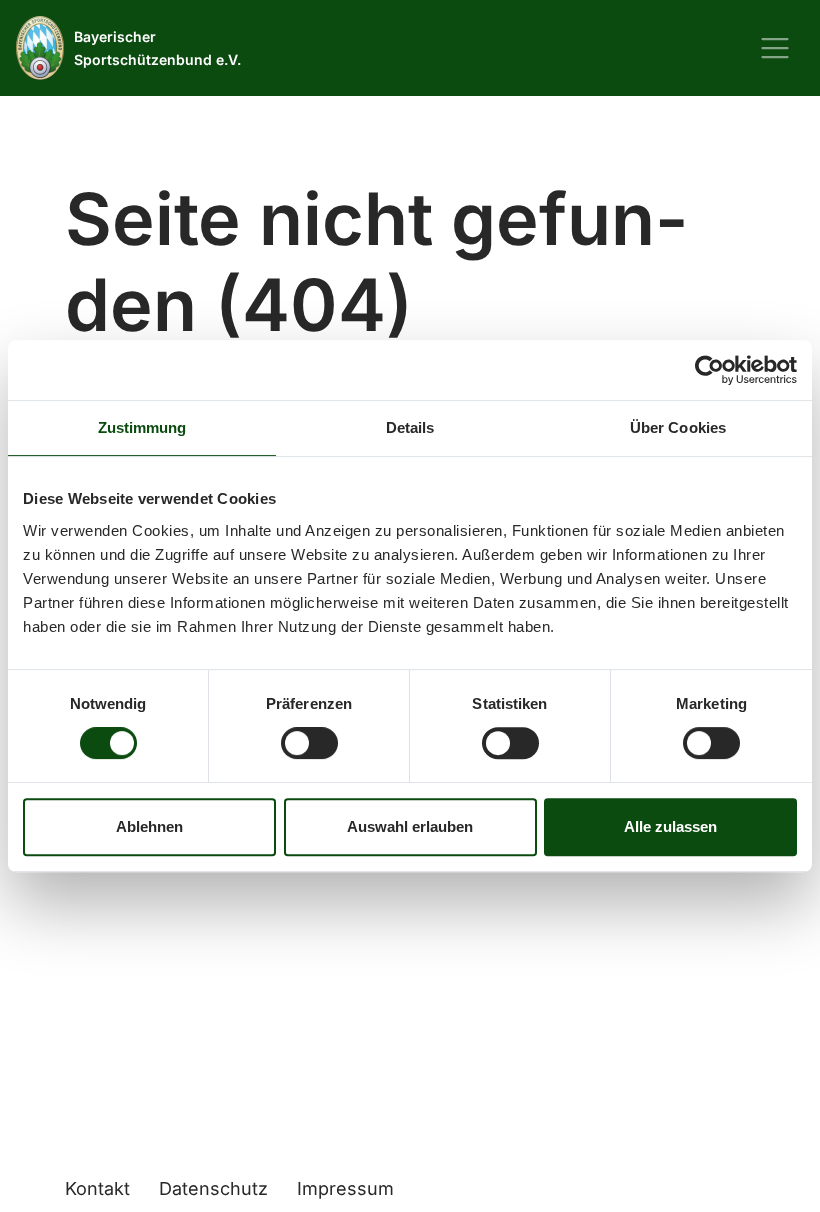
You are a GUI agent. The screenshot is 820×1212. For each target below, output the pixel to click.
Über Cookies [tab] (678, 427)
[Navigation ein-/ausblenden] (775, 48)
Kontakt (97, 1188)
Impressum (345, 1188)
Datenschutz (213, 1188)
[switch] (309, 743)
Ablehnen (149, 826)
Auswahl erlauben (410, 826)
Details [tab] (410, 427)
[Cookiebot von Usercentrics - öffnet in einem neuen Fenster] (709, 370)
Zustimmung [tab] (142, 427)
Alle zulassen (670, 826)
